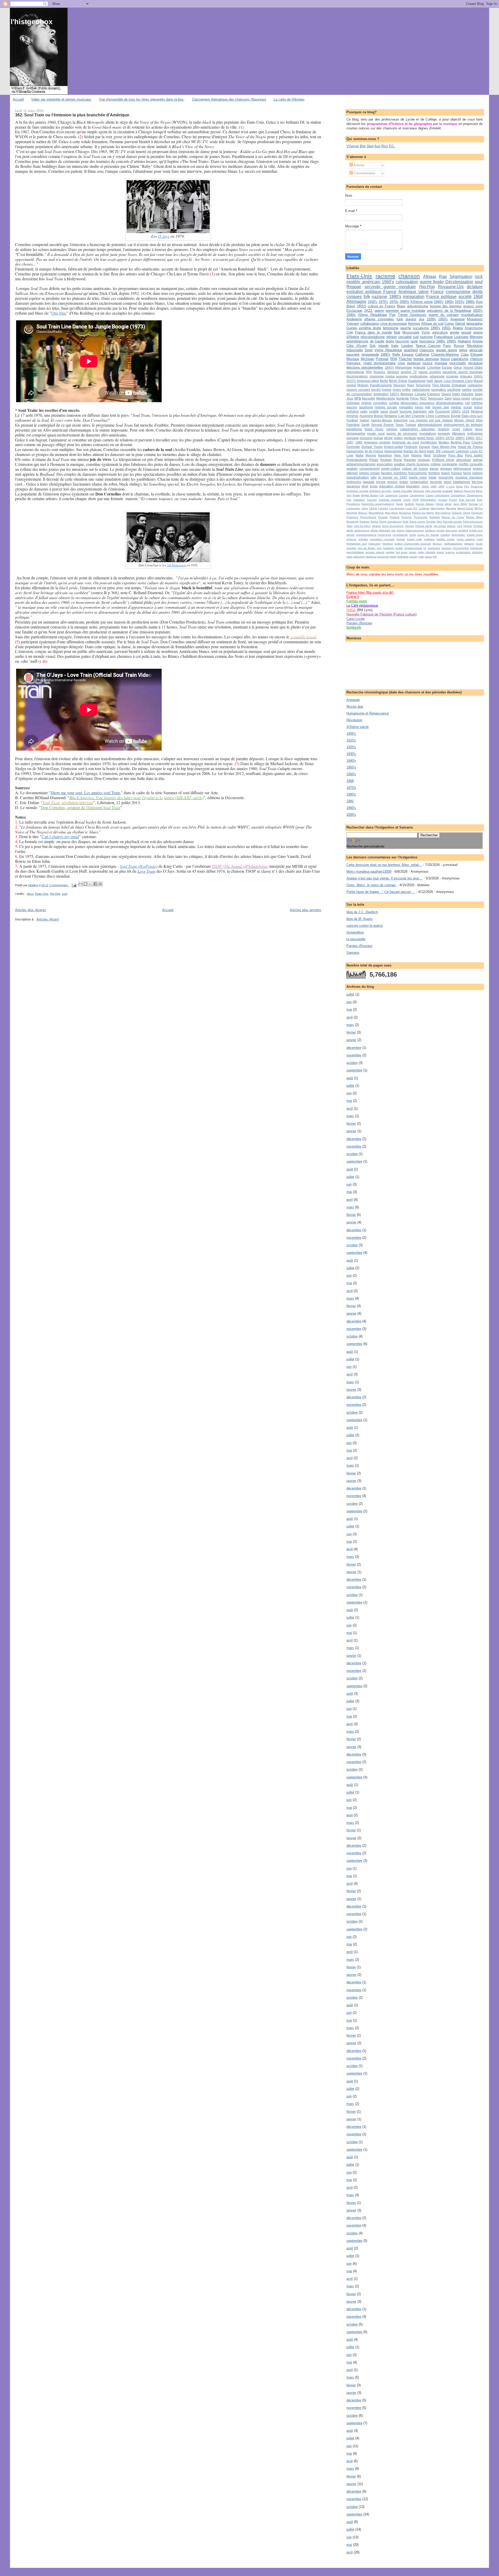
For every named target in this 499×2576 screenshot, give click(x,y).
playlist (411, 319)
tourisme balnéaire (413, 411)
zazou (428, 557)
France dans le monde (373, 332)
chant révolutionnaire (379, 363)
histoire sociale (386, 407)
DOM (415, 500)
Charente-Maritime (445, 355)
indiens (477, 473)
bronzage (451, 530)
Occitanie (440, 455)
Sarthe (374, 522)
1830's (440, 438)
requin (404, 482)
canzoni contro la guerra (365, 926)
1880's (460, 438)
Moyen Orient (464, 420)
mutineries (354, 482)
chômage (353, 403)
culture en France (382, 306)
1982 (359, 442)
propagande (370, 355)
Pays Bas (456, 455)
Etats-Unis (42, 894)
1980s (470, 302)
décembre (354, 1048)
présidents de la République (449, 311)
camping (463, 530)
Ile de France (374, 451)
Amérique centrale (357, 491)
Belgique (407, 394)
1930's (373, 302)
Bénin (393, 381)
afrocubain (464, 460)
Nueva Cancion (428, 346)
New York (402, 455)
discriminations (357, 376)
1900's (386, 355)
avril (350, 1017)
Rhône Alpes (474, 517)
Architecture (429, 442)
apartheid (411, 350)
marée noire (418, 477)
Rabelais (435, 517)
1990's (452, 341)
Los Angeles (397, 508)
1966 (434, 486)
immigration (414, 297)
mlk (428, 407)
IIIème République (373, 315)
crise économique (393, 324)
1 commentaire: (59, 885)
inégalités (406, 407)
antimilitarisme (357, 341)
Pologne (407, 517)
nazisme (379, 297)
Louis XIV (411, 508)
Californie (422, 355)
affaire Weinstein (380, 530)
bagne (401, 530)
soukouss (383, 557)
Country (477, 442)
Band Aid (470, 491)
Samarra (353, 953)
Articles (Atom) (48, 919)
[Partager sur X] (90, 884)
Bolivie (379, 416)
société (465, 297)
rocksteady (458, 363)
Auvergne (366, 416)
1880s (470, 438)
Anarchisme (474, 328)
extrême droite (370, 328)
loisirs (397, 390)
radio (364, 411)
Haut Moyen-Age (444, 447)
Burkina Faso (460, 442)
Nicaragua (405, 513)
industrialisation (358, 477)
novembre (354, 1055)
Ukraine (376, 526)
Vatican (451, 526)
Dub (373, 346)
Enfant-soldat (393, 447)
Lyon (350, 455)
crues (456, 429)
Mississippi (411, 332)
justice (428, 363)
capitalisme (460, 359)
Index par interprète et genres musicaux (61, 99)
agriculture (440, 332)
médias (456, 407)
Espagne (434, 394)
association (385, 464)
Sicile (405, 522)
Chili (350, 332)
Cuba (465, 355)
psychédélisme (355, 552)
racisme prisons (375, 552)
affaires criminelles (379, 319)
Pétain (374, 460)
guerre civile (414, 539)
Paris (447, 346)
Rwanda (410, 460)
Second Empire (382, 425)
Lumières (424, 508)
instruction (375, 544)
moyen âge (441, 407)
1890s (441, 341)
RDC (423, 398)
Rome (398, 460)
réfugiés (431, 552)
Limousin (448, 451)
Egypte (456, 416)
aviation (400, 464)
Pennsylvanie (368, 517)
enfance (351, 539)
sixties (398, 438)
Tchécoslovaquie (473, 522)
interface (388, 544)
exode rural (376, 433)
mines (419, 407)
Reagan (386, 460)
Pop (392, 315)
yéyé (365, 486)
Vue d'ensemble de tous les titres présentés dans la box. (142, 99)
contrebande (400, 535)
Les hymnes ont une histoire (431, 420)
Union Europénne (393, 526)
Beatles (444, 442)
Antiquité (419, 367)
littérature (459, 433)
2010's (351, 381)
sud (416, 337)
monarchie (446, 477)
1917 (479, 438)
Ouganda (477, 513)
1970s (394, 302)
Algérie (458, 328)
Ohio (479, 420)
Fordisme (411, 447)
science (450, 552)
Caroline (404, 495)
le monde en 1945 (393, 477)
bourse (441, 530)
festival (401, 539)
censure (477, 398)
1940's (439, 302)
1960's (388, 282)
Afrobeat (477, 411)
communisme (458, 292)
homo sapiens (466, 539)
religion (392, 337)
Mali (397, 332)
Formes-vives (357, 601)
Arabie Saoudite (402, 491)
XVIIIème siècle (443, 460)
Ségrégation (461, 277)
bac (394, 530)
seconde (436, 482)
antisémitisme (418, 306)
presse (381, 482)
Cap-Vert (404, 416)
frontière (434, 473)
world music (426, 438)
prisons (392, 482)
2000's (404, 302)
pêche (388, 438)
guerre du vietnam (444, 315)
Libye (365, 508)
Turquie (411, 425)
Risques (379, 372)
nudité (399, 548)
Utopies (409, 526)
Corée (407, 500)
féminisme (391, 328)
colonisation (407, 282)
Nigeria (416, 455)
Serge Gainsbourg (390, 522)
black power (461, 398)
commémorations (366, 535)
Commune (442, 416)
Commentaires (364, 173)
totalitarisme (462, 482)
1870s (450, 438)
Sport (369, 350)
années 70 (409, 372)
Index (456, 394)
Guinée (352, 328)
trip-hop (477, 482)
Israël (479, 394)
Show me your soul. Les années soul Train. (86, 793)
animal (478, 460)
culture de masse (415, 469)
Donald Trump (372, 447)
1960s (449, 302)
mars (350, 1025)
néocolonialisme (373, 337)
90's (467, 486)
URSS (362, 306)
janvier (351, 1040)
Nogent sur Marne (423, 513)
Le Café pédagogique (362, 605)
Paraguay (352, 517)
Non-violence (443, 513)
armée (455, 332)
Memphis (352, 513)
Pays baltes (474, 455)
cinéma (366, 403)
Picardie (383, 517)
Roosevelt (352, 522)
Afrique (430, 277)
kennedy (444, 433)
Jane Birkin (460, 504)
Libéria (373, 508)
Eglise (403, 381)
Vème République (388, 350)
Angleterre (354, 319)
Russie (459, 346)
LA (481, 504)
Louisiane (461, 337)
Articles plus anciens (306, 910)
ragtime (390, 552)
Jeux (350, 398)
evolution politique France (371, 292)
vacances (353, 486)
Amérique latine (413, 292)
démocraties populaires (418, 403)
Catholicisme (442, 495)
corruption (380, 403)
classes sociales (358, 390)
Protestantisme (357, 460)
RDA (394, 359)
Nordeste (403, 398)
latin (374, 477)
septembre (354, 1070)
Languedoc (353, 508)
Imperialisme (393, 451)
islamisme (377, 376)
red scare (402, 552)
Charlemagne (475, 495)
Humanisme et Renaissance (368, 713)
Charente (418, 416)
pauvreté (353, 355)
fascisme (402, 341)
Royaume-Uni (451, 287)
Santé (365, 425)
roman (413, 552)
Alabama (464, 341)
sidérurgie (359, 557)
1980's (395, 297)
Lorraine (383, 508)
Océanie (457, 513)
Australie (448, 491)
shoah (394, 411)
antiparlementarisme (361, 464)
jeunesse (414, 363)
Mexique (353, 359)
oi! (425, 548)
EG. (392, 146)
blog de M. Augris (360, 919)
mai (349, 1009)
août (350, 1078)
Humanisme (355, 451)
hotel (480, 539)
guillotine (429, 539)
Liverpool (462, 451)
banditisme (354, 429)
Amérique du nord (405, 442)
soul (64, 894)
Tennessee (436, 398)
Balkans (459, 491)
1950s (446, 328)
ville (431, 411)
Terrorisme (423, 385)
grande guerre (447, 350)
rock (479, 277)
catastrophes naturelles (418, 429)
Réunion (400, 385)
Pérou (414, 398)
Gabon (365, 420)
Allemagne (356, 302)
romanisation (419, 482)
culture (468, 429)
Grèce (458, 367)
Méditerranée (386, 398)
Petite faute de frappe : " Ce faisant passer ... (381, 892)
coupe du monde (428, 535)
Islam (431, 451)
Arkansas (419, 491)
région (440, 552)
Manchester (438, 508)
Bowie (356, 495)
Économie (442, 411)
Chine (430, 416)
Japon (438, 381)
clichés (350, 535)
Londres (407, 346)
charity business (418, 464)
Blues (401, 306)
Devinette (353, 447)
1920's (478, 311)
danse (434, 469)
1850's (395, 394)
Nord (427, 455)
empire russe (475, 535)
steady (414, 557)
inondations (428, 433)
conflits (463, 464)
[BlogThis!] (86, 884)
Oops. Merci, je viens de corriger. (371, 885)
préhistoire (476, 548)
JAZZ (368, 311)
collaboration (370, 324)
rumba (390, 376)
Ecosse (443, 500)
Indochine (401, 420)
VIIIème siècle (424, 526)
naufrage (389, 548)
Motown (363, 385)
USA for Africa (362, 526)
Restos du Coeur (453, 517)
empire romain (370, 473)
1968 (478, 297)
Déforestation (428, 500)
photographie (461, 548)
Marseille (369, 398)
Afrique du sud (432, 324)
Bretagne (391, 416)
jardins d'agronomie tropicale (413, 544)
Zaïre (448, 398)
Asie (479, 302)
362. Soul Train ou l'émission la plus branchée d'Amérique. (73, 115)
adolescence (362, 530)
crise (401, 363)
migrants (469, 544)
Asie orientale (433, 491)
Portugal (382, 359)
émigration (381, 394)
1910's (460, 302)
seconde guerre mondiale (390, 287)
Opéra (467, 513)
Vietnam (353, 324)
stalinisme (403, 557)
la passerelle (356, 939)
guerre (379, 311)
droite (390, 341)
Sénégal (393, 372)
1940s (351, 315)
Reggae (354, 287)
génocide (476, 350)
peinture (447, 548)
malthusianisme (453, 544)
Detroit (460, 324)
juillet (350, 994)
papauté (369, 482)
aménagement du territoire (463, 425)
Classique (359, 500)
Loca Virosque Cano (458, 381)
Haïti (430, 381)
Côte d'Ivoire (357, 346)
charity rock (476, 530)
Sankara (365, 522)
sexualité (405, 337)
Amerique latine (368, 381)
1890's (435, 328)
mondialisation (472, 315)
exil (467, 403)
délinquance (462, 469)
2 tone (450, 486)
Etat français (467, 500)
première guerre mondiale (405, 311)
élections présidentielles (365, 367)
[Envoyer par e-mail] (81, 884)
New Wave (391, 513)
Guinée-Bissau (381, 420)
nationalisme (421, 390)
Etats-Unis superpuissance (378, 504)
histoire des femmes (446, 306)
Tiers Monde (441, 385)
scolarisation (463, 552)
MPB (358, 398)
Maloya (371, 455)
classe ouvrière (430, 372)
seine (448, 482)
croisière (445, 535)
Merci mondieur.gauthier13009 (369, 872)
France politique (442, 297)
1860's (456, 411)
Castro (430, 495)
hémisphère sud (357, 544)
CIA (382, 495)
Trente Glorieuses (412, 315)
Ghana (446, 394)
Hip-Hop (55, 894)
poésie (378, 438)
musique (441, 363)
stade (393, 557)
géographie (474, 324)
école (374, 486)
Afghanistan (403, 367)
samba (467, 390)
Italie (395, 346)
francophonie (418, 473)
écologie (452, 376)
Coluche (372, 500)
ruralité (374, 411)
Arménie (352, 416)
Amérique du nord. (381, 491)
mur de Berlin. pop (370, 548)
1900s (478, 376)
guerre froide (432, 282)
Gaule (399, 504)
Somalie (431, 522)
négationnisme (413, 548)
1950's (443, 319)
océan (468, 407)
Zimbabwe (459, 385)
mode (433, 477)
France (437, 292)
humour (457, 473)
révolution (475, 363)
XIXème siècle (422, 302)
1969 (441, 486)
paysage (353, 438)
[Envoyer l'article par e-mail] (74, 885)
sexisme (402, 376)
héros (467, 473)
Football (352, 420)
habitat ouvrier (446, 539)
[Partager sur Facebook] (95, 884)
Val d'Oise (440, 526)
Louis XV (476, 451)
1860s (425, 486)
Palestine (353, 425)
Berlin (384, 381)
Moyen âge (355, 707)
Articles (359, 165)
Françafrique (443, 337)
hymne (387, 390)
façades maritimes (394, 473)
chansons (427, 350)
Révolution (354, 720)
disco (30, 894)
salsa (384, 411)
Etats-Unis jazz (472, 416)
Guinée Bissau (425, 504)
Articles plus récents (31, 910)
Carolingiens (417, 495)
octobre (352, 1063)
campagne (475, 385)
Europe (447, 367)
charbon (444, 429)
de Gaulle (377, 341)
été (435, 557)
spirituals (410, 438)
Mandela (451, 508)
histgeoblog (355, 932)
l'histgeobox (32, 22)
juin (349, 1002)
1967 (350, 442)
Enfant (453, 500)
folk (367, 297)
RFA (369, 372)
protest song (473, 306)
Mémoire (476, 337)
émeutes (466, 376)
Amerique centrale (377, 442)
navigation (439, 390)
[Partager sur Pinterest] (100, 884)
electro (376, 390)
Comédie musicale (390, 500)
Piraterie (395, 517)
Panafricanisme (381, 385)
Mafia (359, 455)
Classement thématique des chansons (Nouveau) (229, 99)
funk (400, 319)
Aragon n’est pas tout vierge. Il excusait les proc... (385, 878)
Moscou (363, 513)
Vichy (426, 332)
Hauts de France (470, 447)
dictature (475, 287)
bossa (445, 359)
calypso (392, 429)
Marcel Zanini (465, 508)
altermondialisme (430, 425)
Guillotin (409, 504)
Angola (477, 341)
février (351, 1032)
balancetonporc (415, 530)
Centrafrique (458, 495)
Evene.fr (353, 597)
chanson (409, 276)
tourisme (426, 337)
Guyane (425, 447)
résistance (427, 341)
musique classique (469, 477)
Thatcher (405, 359)
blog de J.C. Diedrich (362, 912)
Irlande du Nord (415, 451)
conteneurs (384, 535)
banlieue (430, 530)
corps (413, 535)
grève (463, 350)
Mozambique (376, 513)
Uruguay (424, 460)
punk (414, 341)
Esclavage (354, 311)
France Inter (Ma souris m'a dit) (370, 592)
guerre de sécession (402, 433)
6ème (459, 486)
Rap (443, 277)
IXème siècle (444, 504)
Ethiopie (477, 355)
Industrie (467, 394)
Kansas (473, 504)
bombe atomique (426, 359)
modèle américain (363, 282)
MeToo (479, 508)
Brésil (351, 306)
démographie (356, 433)
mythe (406, 390)
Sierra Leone (417, 522)
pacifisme (454, 390)
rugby (421, 552)
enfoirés (363, 539)
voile (421, 557)
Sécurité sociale (452, 522)
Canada (420, 394)
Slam (411, 385)
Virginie (468, 526)
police (478, 407)
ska (421, 319)
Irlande (383, 346)
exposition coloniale (382, 539)
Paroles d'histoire (359, 623)
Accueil (18, 99)
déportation (458, 535)
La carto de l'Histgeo (289, 99)
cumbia (394, 403)
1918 (466, 411)
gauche (406, 328)
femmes (414, 324)
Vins (459, 526)
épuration (413, 486)
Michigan (367, 359)
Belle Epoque (403, 355)
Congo (449, 324)
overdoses (434, 548)
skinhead (371, 557)
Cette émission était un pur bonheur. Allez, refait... (384, 865)
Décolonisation (459, 282)
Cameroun (391, 495)
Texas (399, 425)
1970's (383, 302)
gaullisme (366, 407)
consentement (369, 469)
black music (374, 429)
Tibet (349, 526)
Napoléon (385, 455)
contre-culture (391, 469)
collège (436, 464)
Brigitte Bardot (370, 495)
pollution (353, 411)
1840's (389, 367)
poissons (366, 438)
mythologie (475, 433)
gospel (466, 332)
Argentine (458, 319)
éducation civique (392, 486)
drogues (446, 469)
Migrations (475, 319)
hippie (445, 473)
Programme (421, 517)
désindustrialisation (450, 403)
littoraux (437, 544)
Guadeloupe (417, 381)
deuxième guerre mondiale (463, 372)
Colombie (434, 367)
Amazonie (477, 486)
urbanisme (437, 376)
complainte (450, 464)
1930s (431, 319)
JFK (438, 451)
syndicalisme (419, 376)
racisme (385, 276)
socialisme (421, 328)
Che (349, 500)
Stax (439, 522)
